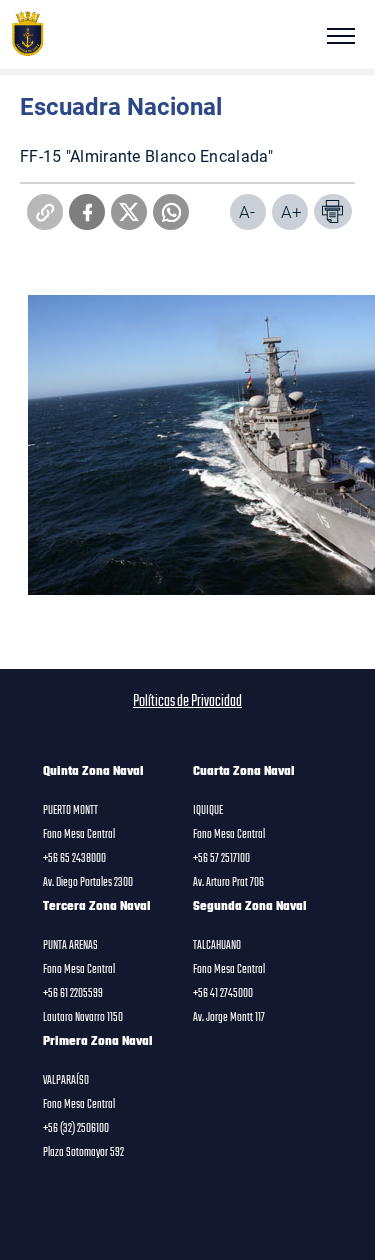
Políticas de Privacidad (187, 702)
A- (247, 211)
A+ (291, 211)
